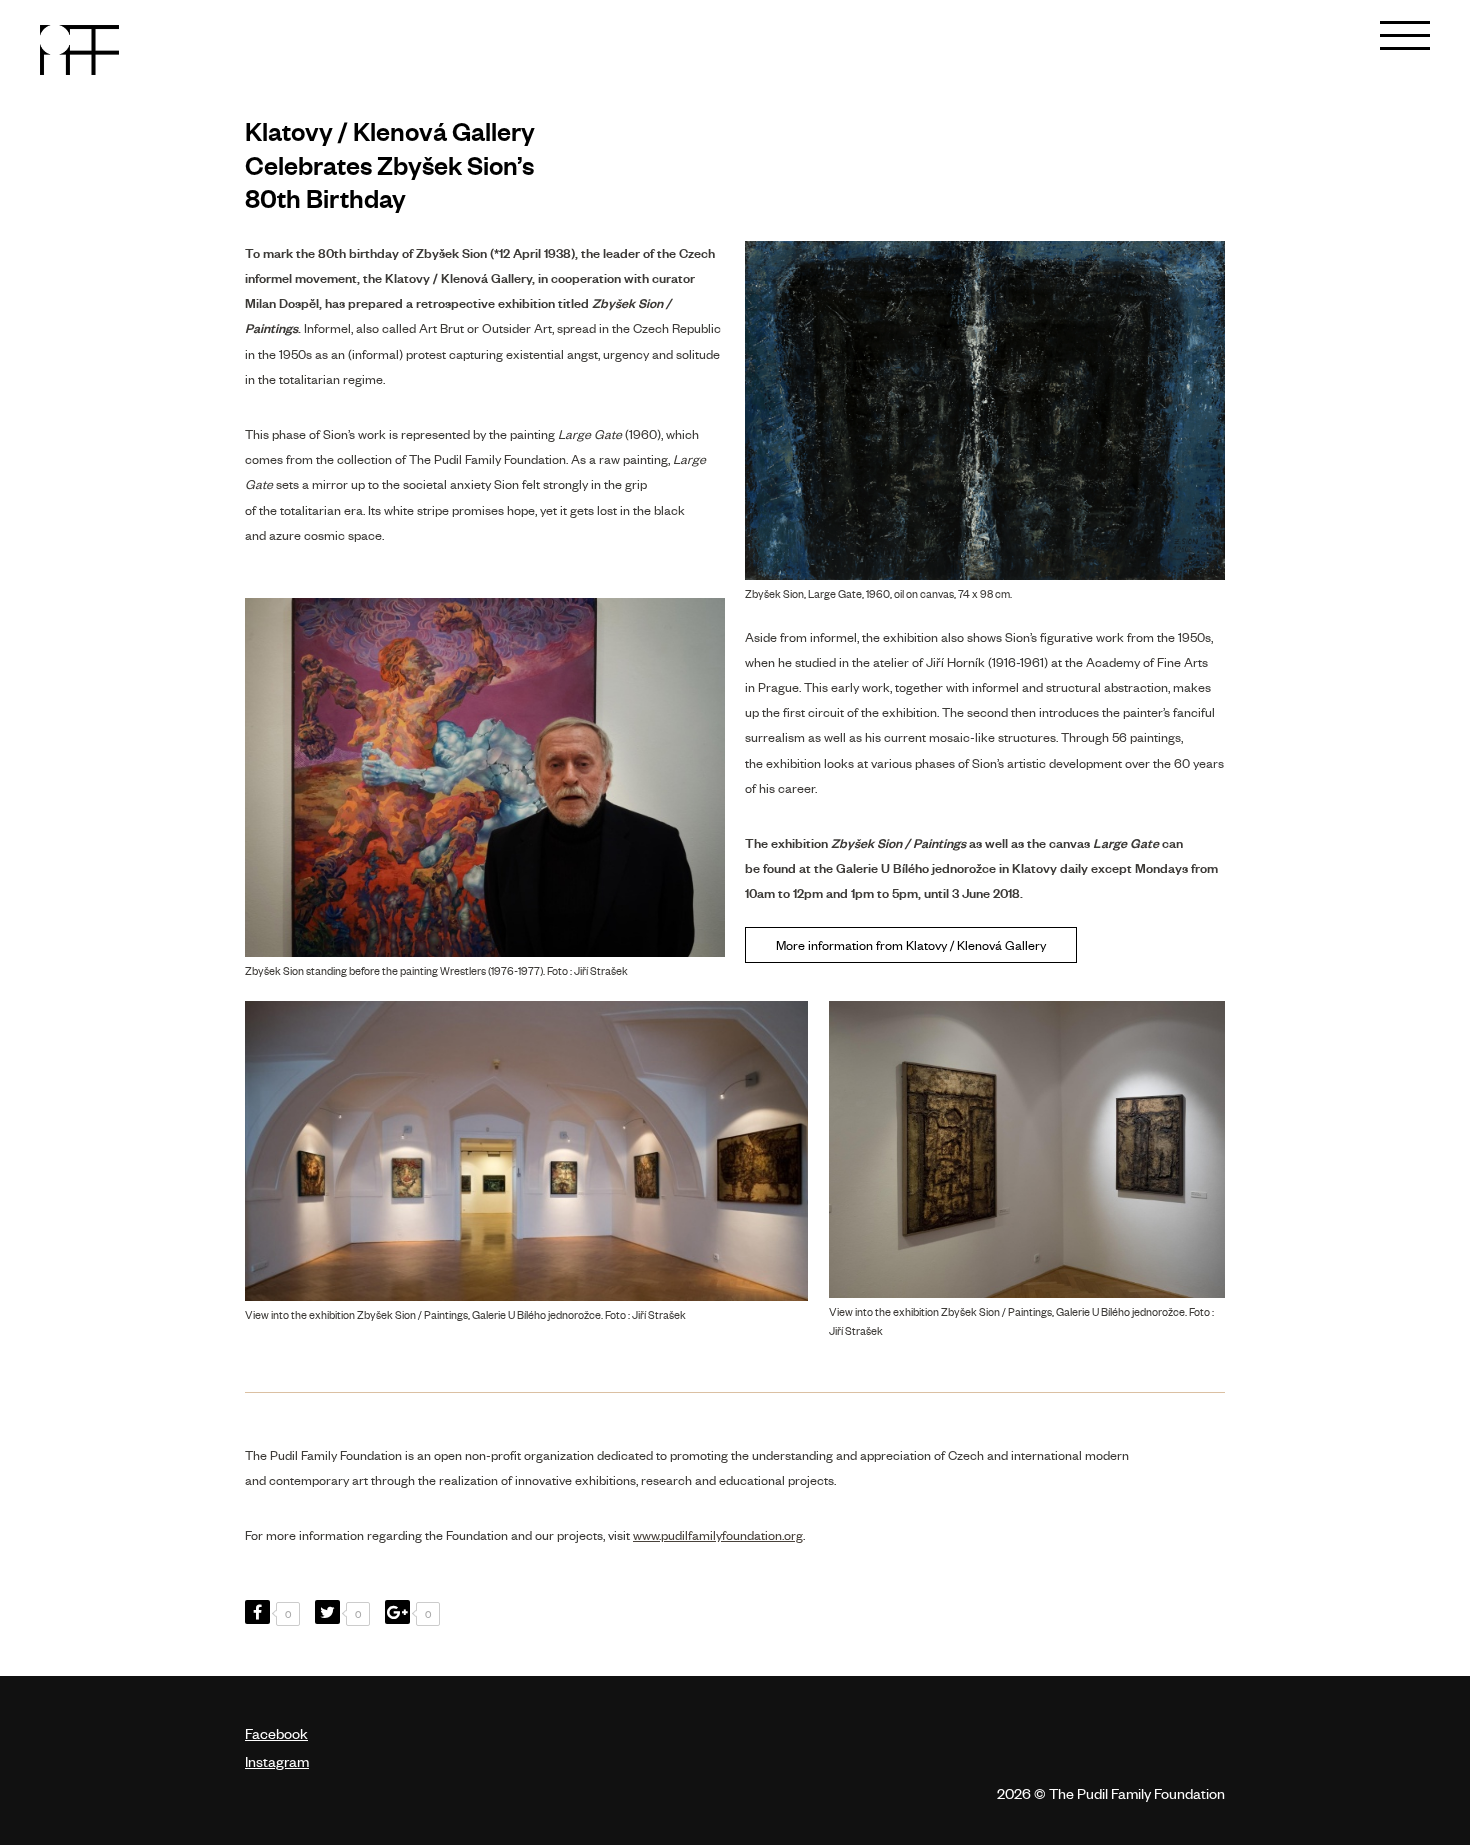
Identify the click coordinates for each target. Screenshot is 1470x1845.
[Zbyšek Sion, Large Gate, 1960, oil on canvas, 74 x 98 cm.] (985, 411)
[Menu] (1405, 25)
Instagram (277, 1761)
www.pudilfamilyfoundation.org (718, 1535)
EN (1350, 34)
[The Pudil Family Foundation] (79, 50)
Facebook (276, 1733)
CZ (1321, 34)
